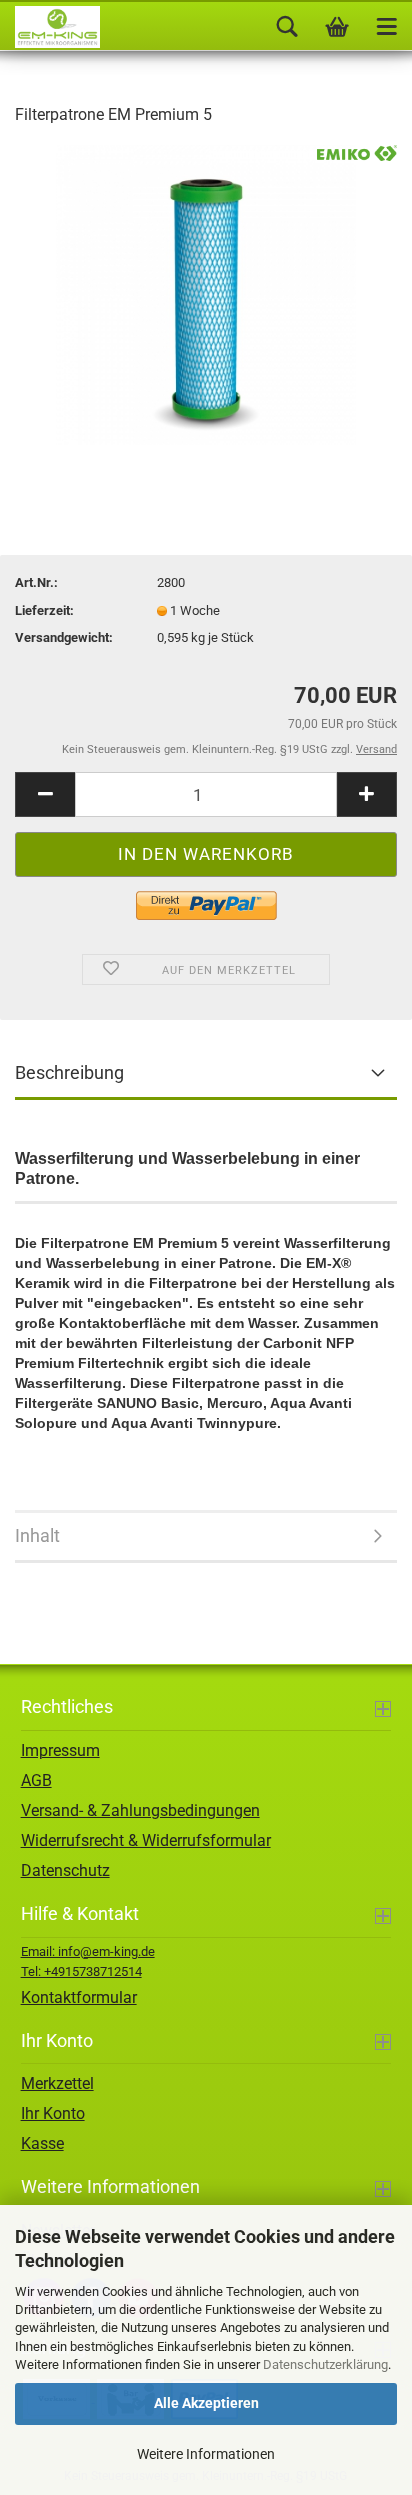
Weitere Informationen (206, 2454)
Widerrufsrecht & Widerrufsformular (146, 1840)
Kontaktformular (79, 1997)
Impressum (60, 1750)
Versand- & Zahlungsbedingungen (140, 1810)
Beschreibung (69, 1072)
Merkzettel (57, 2083)
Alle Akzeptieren (206, 2403)
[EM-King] (50, 27)
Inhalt (37, 1535)
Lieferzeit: (44, 610)
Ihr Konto (53, 2113)
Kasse (42, 2143)
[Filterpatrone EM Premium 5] (206, 293)
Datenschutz (65, 1870)
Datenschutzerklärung (325, 2364)
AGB (36, 1780)
